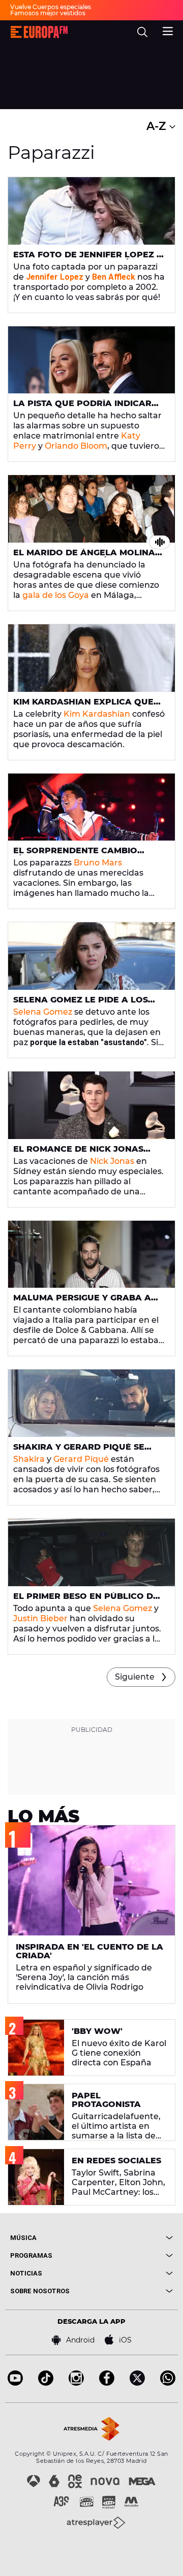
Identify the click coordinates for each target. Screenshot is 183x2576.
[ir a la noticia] (91, 211)
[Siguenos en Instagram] (76, 2383)
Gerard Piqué (81, 1459)
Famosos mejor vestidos (48, 13)
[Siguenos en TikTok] (46, 2383)
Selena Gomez (43, 1012)
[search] (142, 32)
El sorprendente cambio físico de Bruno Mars (75, 855)
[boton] (132, 2238)
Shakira (29, 1459)
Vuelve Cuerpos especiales (51, 7)
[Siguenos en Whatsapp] (168, 2383)
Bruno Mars (98, 863)
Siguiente (135, 1677)
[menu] (168, 30)
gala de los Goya (56, 595)
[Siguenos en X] (137, 2383)
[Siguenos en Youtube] (15, 2383)
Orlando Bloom (76, 446)
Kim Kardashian (97, 714)
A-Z (158, 126)
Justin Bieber (40, 1618)
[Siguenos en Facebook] (107, 2383)
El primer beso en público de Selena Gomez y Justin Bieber (86, 1600)
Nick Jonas (112, 1161)
